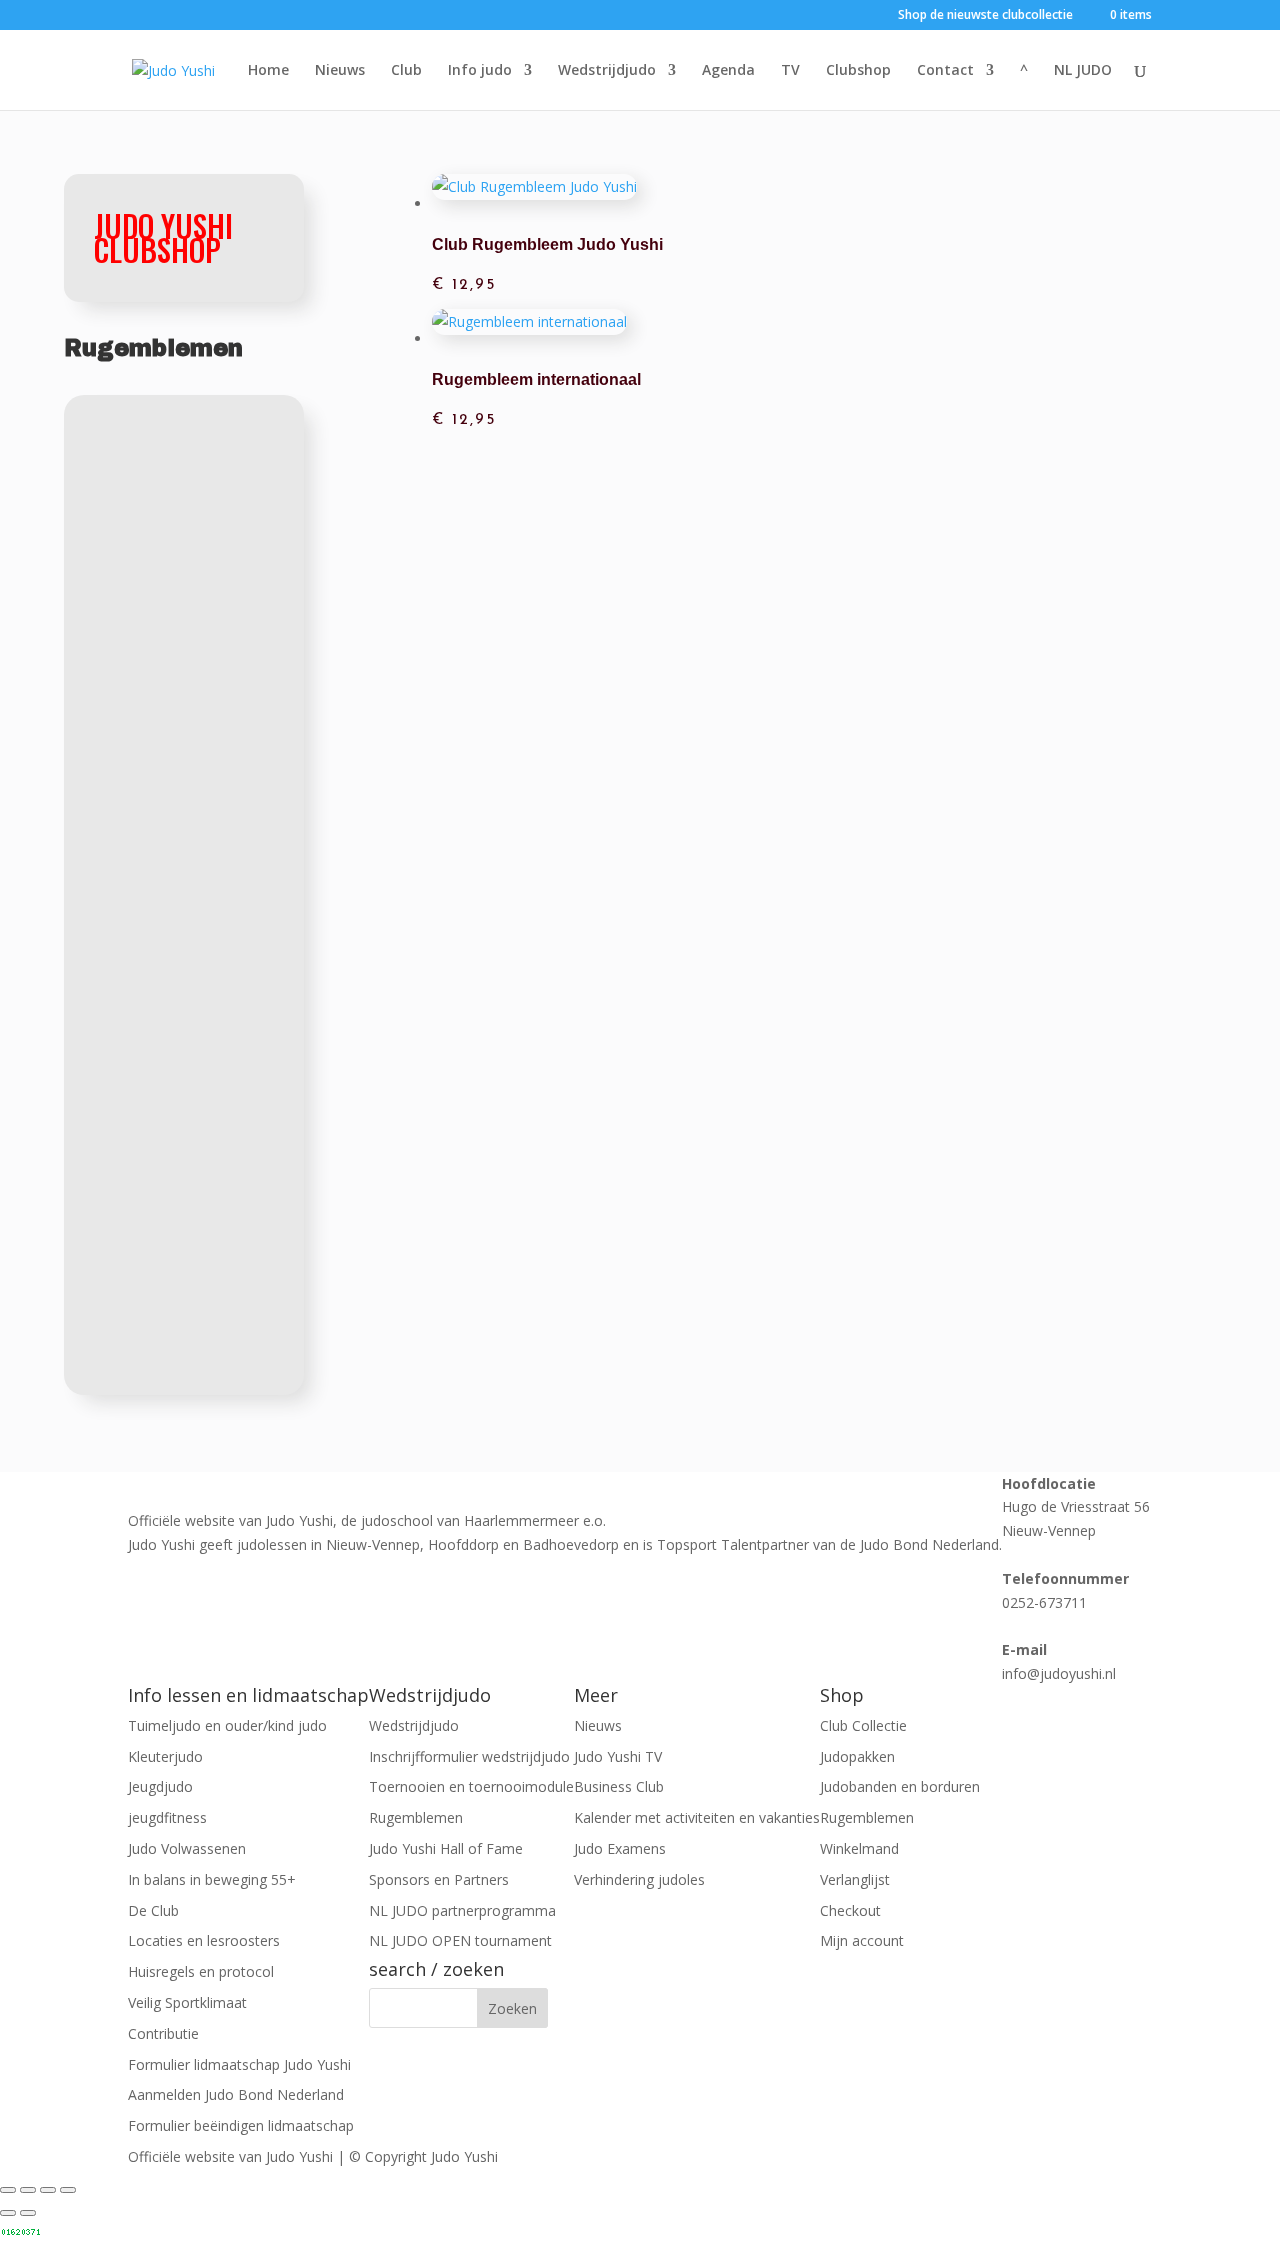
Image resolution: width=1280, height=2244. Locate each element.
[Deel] (48, 2190)
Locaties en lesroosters (204, 1940)
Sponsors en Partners (439, 1879)
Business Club (619, 1786)
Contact (945, 71)
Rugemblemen (416, 1817)
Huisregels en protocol (201, 1971)
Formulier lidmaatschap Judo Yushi (239, 2064)
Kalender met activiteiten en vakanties (697, 1817)
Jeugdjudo (160, 1786)
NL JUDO (1083, 71)
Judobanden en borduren (900, 1786)
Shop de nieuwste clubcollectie (985, 16)
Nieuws (340, 71)
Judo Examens (620, 1848)
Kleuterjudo (165, 1756)
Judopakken (857, 1756)
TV (790, 71)
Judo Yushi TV (618, 1756)
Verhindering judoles (639, 1879)
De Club (153, 1910)
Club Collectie (863, 1725)
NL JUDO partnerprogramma (462, 1910)
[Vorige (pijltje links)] (8, 2213)
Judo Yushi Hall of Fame (446, 1848)
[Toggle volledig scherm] (28, 2190)
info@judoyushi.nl (1059, 1673)
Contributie (163, 2033)
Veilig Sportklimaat (187, 2002)
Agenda (728, 71)
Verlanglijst (855, 1879)
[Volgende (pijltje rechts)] (28, 2213)
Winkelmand (859, 1848)
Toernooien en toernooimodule (471, 1786)
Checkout (850, 1910)
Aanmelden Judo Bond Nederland (236, 2094)
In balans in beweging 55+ (212, 1879)
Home (268, 71)
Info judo (480, 71)
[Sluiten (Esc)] (68, 2190)
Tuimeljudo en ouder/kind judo (227, 1725)
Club (406, 71)
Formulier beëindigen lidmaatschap (241, 2125)
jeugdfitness (167, 1817)
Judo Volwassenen (187, 1848)
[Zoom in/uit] (8, 2190)
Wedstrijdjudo (607, 71)
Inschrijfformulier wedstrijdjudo (469, 1756)
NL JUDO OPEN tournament (460, 1940)
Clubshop (858, 71)
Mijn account (862, 1940)
